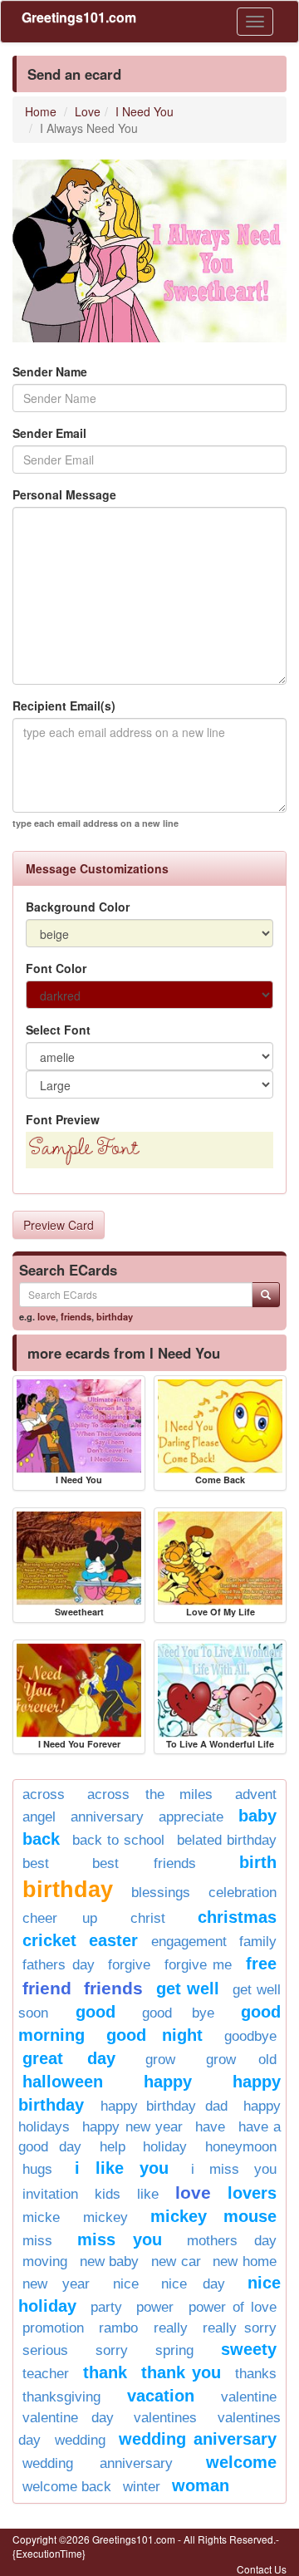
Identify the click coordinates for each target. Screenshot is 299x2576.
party (106, 2307)
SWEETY (249, 2349)
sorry (112, 2350)
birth (258, 1862)
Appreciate (191, 1817)
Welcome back (67, 2487)
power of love (233, 2307)
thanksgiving (61, 2397)
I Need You (145, 111)
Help (113, 2147)
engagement (189, 1942)
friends (76, 1316)
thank (105, 2372)
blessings (161, 1893)
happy (168, 2082)
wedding (80, 2440)
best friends (145, 1863)
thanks (256, 2374)
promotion (53, 2328)
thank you (181, 2372)
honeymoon (241, 2147)
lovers (252, 2193)
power (155, 2307)
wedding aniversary (198, 2439)
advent (256, 1794)
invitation (50, 2194)
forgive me (199, 1965)
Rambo (118, 2328)
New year (56, 2284)
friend (47, 1988)
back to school (118, 1840)
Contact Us (262, 2569)
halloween (63, 2082)
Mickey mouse (213, 2216)
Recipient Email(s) (64, 705)
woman (201, 2485)
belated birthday (227, 1840)
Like (148, 2194)
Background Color (78, 907)
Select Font (58, 1030)
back (41, 1839)
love (47, 1316)
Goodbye (250, 2036)
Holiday (165, 2147)
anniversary (107, 1817)
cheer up (60, 1918)
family (258, 1942)
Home (41, 111)
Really (171, 2328)
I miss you (234, 2169)
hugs (37, 2169)
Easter (113, 1940)
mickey (105, 2217)
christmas (237, 1917)
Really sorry (240, 2328)
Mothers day (232, 2241)
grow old (242, 2060)
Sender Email (49, 433)
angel (39, 1817)
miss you (120, 2239)
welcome (241, 2462)
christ (148, 1918)
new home (245, 2261)
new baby (110, 2261)
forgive (129, 1965)
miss (37, 2241)
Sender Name (50, 371)
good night (154, 2035)
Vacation (161, 2396)
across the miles (150, 1794)
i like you (122, 2168)
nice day (193, 2284)
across (44, 1794)
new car (176, 2261)
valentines (165, 2418)
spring (174, 2350)
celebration (243, 1893)
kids (108, 2194)
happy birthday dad (164, 2106)
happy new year (132, 2127)
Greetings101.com (79, 17)
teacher (46, 2374)
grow (160, 2060)
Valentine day (68, 2418)
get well (188, 1989)
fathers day (59, 1965)
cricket (49, 1940)
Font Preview (63, 1119)
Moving (45, 2261)
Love (88, 111)
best (36, 1863)
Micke (41, 2217)
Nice (126, 2284)
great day (69, 2058)
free (261, 1964)
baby (257, 1816)
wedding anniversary (98, 2463)
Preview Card (59, 1225)
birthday (115, 1316)
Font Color (56, 968)
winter (142, 2487)
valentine (249, 2397)
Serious (45, 2350)
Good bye (178, 2013)
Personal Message (64, 494)
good (96, 2012)
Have (210, 2127)
